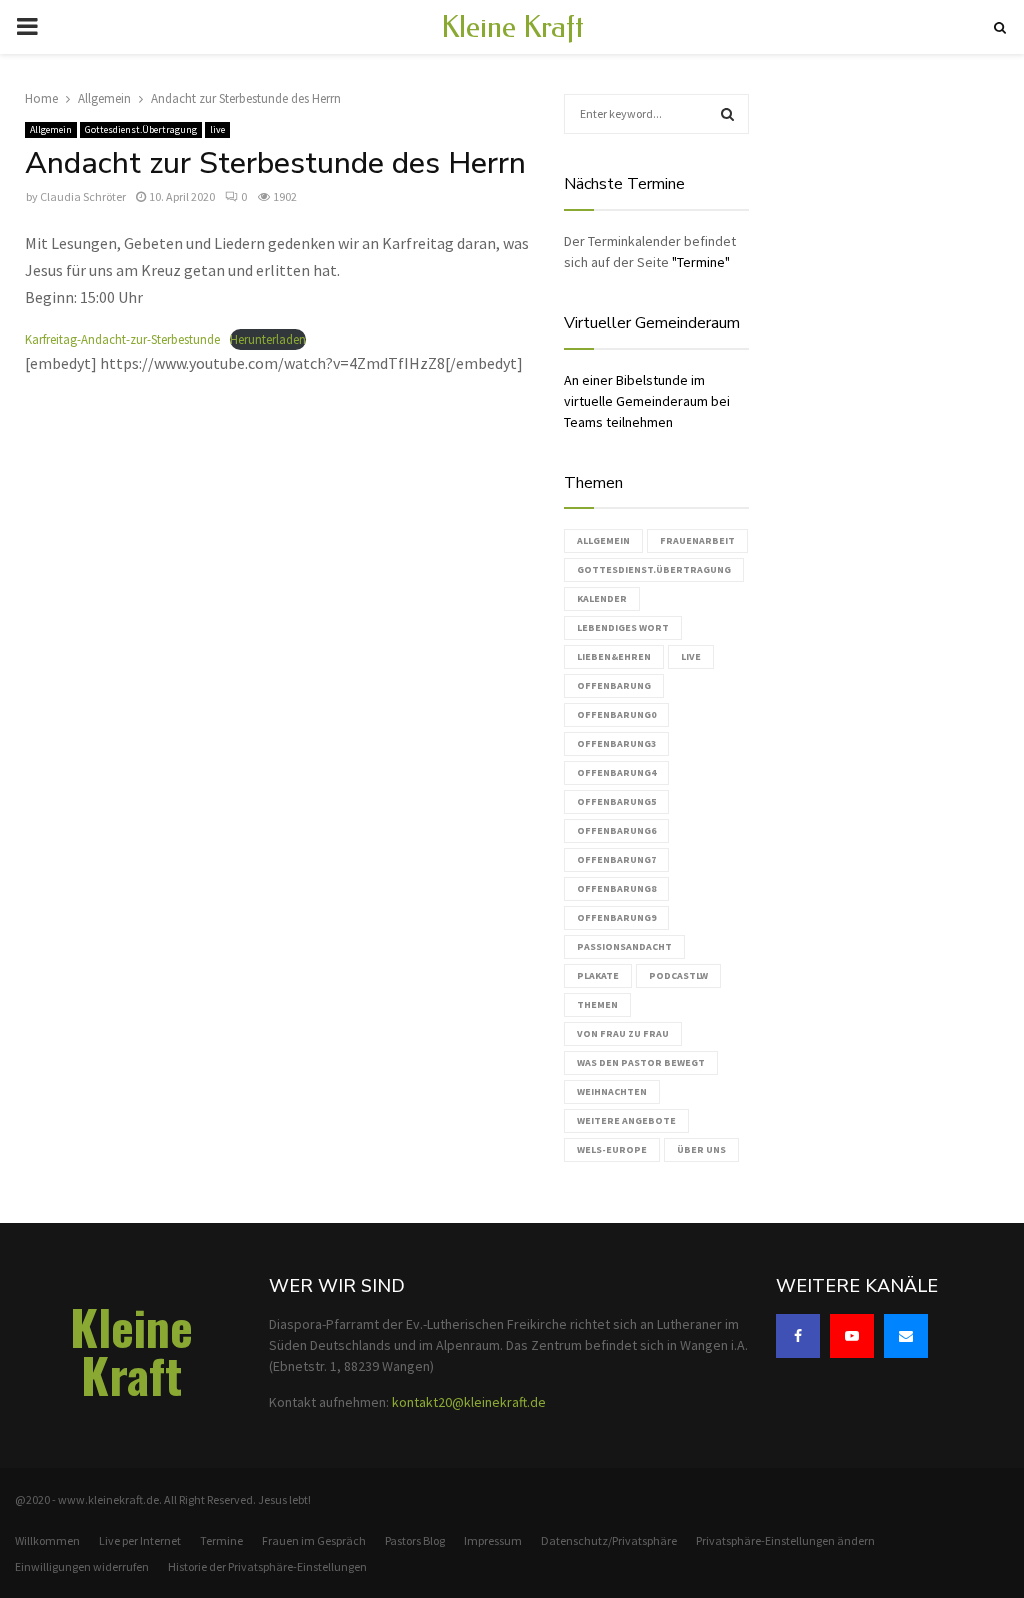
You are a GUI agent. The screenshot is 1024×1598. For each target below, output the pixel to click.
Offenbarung (614, 685)
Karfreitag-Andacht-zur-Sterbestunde (122, 339)
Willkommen (47, 1540)
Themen (597, 1004)
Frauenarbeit (697, 540)
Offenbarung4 (616, 772)
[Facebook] (798, 1336)
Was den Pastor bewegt (641, 1062)
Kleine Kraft (512, 27)
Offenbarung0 (616, 714)
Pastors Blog (415, 1540)
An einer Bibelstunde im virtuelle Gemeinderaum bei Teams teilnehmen (647, 401)
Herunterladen (268, 339)
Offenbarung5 (616, 801)
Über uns (701, 1149)
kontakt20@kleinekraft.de (469, 1402)
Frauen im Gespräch (314, 1540)
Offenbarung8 (616, 888)
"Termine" (701, 262)
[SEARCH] (727, 114)
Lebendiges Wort (623, 627)
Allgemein (51, 129)
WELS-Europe (612, 1149)
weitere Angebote (626, 1120)
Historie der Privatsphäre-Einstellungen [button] (267, 1566)
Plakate (598, 975)
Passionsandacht (624, 946)
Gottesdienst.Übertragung (141, 129)
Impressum (493, 1540)
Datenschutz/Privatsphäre (609, 1540)
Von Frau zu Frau (623, 1033)
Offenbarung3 (616, 743)
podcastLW (678, 975)
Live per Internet (140, 1540)
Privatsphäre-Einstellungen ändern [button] (785, 1540)
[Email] (906, 1336)
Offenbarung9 (616, 917)
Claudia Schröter (83, 196)
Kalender (602, 598)
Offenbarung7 (616, 859)
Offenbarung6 (616, 830)
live (217, 129)
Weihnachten (612, 1091)
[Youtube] (852, 1336)
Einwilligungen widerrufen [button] (82, 1566)
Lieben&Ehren (614, 656)
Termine (221, 1540)
